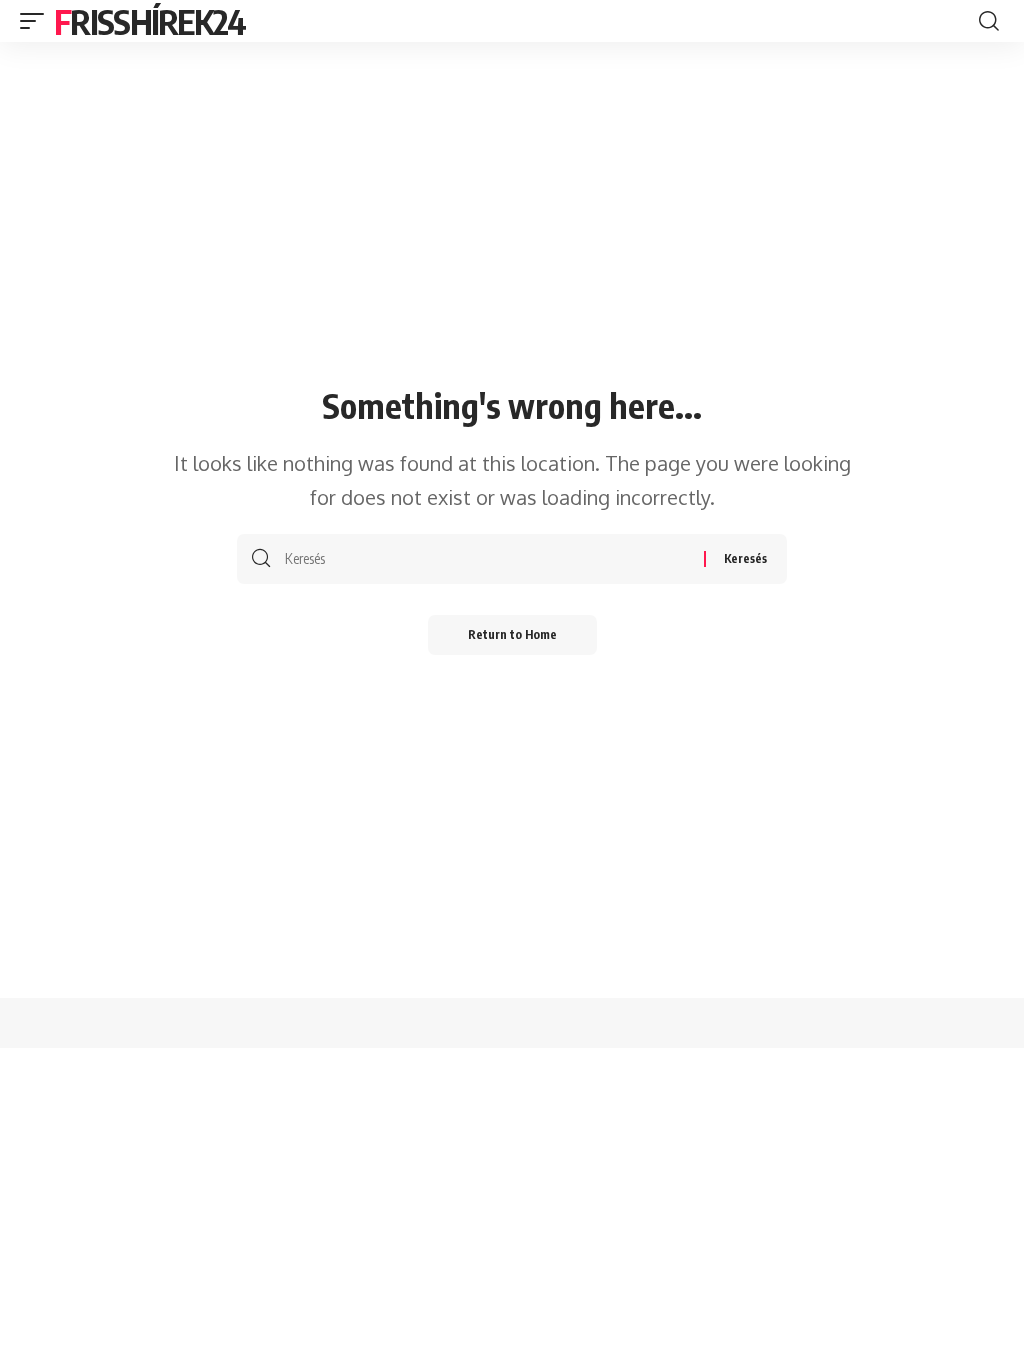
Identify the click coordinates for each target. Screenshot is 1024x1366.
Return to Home (512, 634)
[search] (989, 21)
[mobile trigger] (37, 21)
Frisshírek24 (150, 21)
